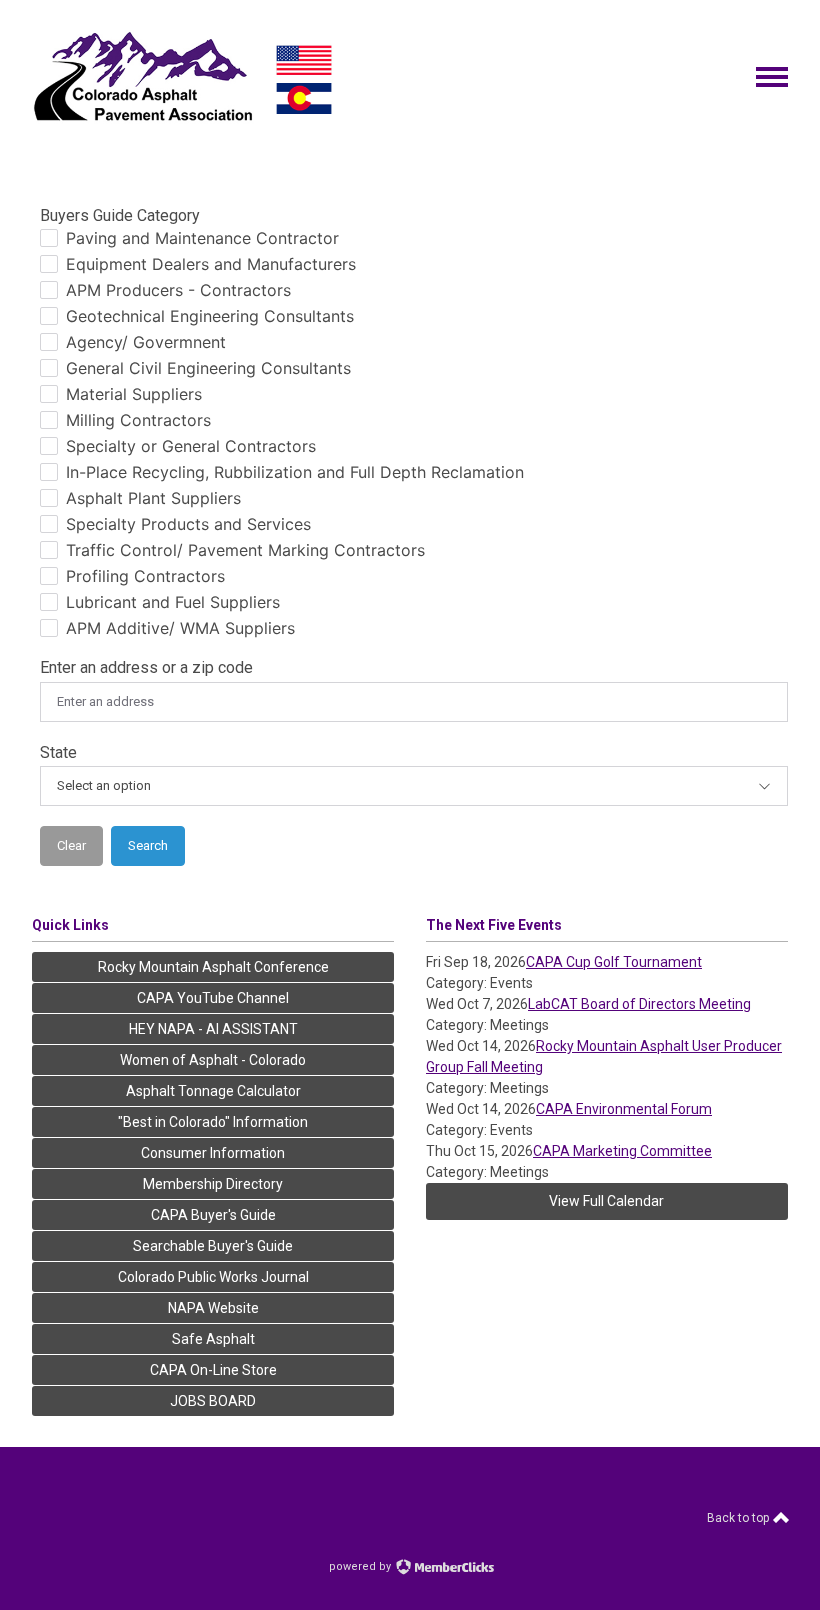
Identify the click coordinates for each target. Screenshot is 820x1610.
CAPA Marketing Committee (622, 1151)
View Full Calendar (606, 1201)
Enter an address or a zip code (146, 667)
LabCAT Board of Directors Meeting (639, 1004)
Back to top (739, 1518)
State (58, 752)
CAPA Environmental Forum (624, 1109)
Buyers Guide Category (120, 215)
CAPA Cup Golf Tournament (614, 962)
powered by (361, 1566)
